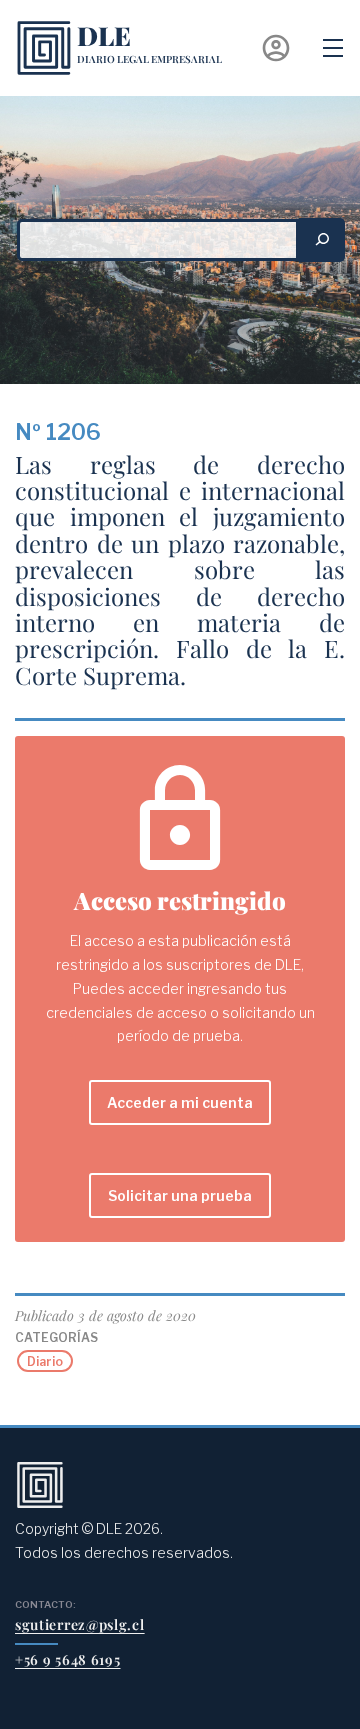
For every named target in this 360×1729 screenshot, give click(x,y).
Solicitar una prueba (180, 1195)
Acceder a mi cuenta (180, 1102)
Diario (45, 1361)
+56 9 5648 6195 (68, 1659)
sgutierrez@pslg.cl (80, 1624)
